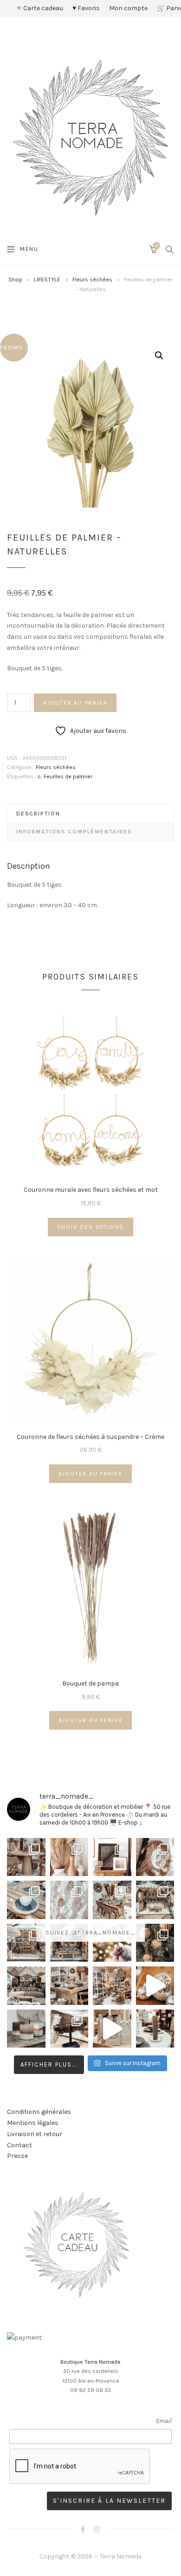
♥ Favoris (86, 8)
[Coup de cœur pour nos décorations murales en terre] (69, 1900)
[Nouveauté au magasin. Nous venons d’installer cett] (26, 1857)
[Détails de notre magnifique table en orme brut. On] (69, 1986)
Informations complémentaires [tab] (74, 832)
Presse (17, 2156)
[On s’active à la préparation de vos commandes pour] (112, 2029)
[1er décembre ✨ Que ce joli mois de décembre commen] (155, 2029)
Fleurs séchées (92, 279)
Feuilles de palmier (68, 776)
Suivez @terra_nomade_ (90, 1932)
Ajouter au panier (75, 703)
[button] (159, 356)
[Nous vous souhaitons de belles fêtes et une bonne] (112, 1943)
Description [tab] (38, 814)
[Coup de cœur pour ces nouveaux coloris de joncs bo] (69, 2029)
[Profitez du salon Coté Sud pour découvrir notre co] (112, 1900)
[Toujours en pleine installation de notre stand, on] (155, 1900)
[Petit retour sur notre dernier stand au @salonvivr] (26, 1943)
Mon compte (128, 8)
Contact (19, 2145)
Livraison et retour (35, 2134)
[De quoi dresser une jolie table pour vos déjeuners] (26, 1900)
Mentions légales (33, 2123)
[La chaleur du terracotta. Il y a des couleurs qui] (69, 1857)
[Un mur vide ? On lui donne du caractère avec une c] (155, 1857)
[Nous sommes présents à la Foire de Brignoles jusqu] (26, 1986)
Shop (15, 279)
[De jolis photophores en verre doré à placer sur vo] (26, 2029)
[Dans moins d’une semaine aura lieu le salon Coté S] (69, 1943)
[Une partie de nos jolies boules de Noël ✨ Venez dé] (155, 1943)
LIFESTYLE (47, 279)
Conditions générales (39, 2112)
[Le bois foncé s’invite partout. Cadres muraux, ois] (112, 1857)
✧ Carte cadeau (40, 8)
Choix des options (91, 1227)
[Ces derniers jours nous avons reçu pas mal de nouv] (112, 1986)
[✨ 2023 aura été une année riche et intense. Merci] (155, 1986)
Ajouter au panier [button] (91, 1474)
